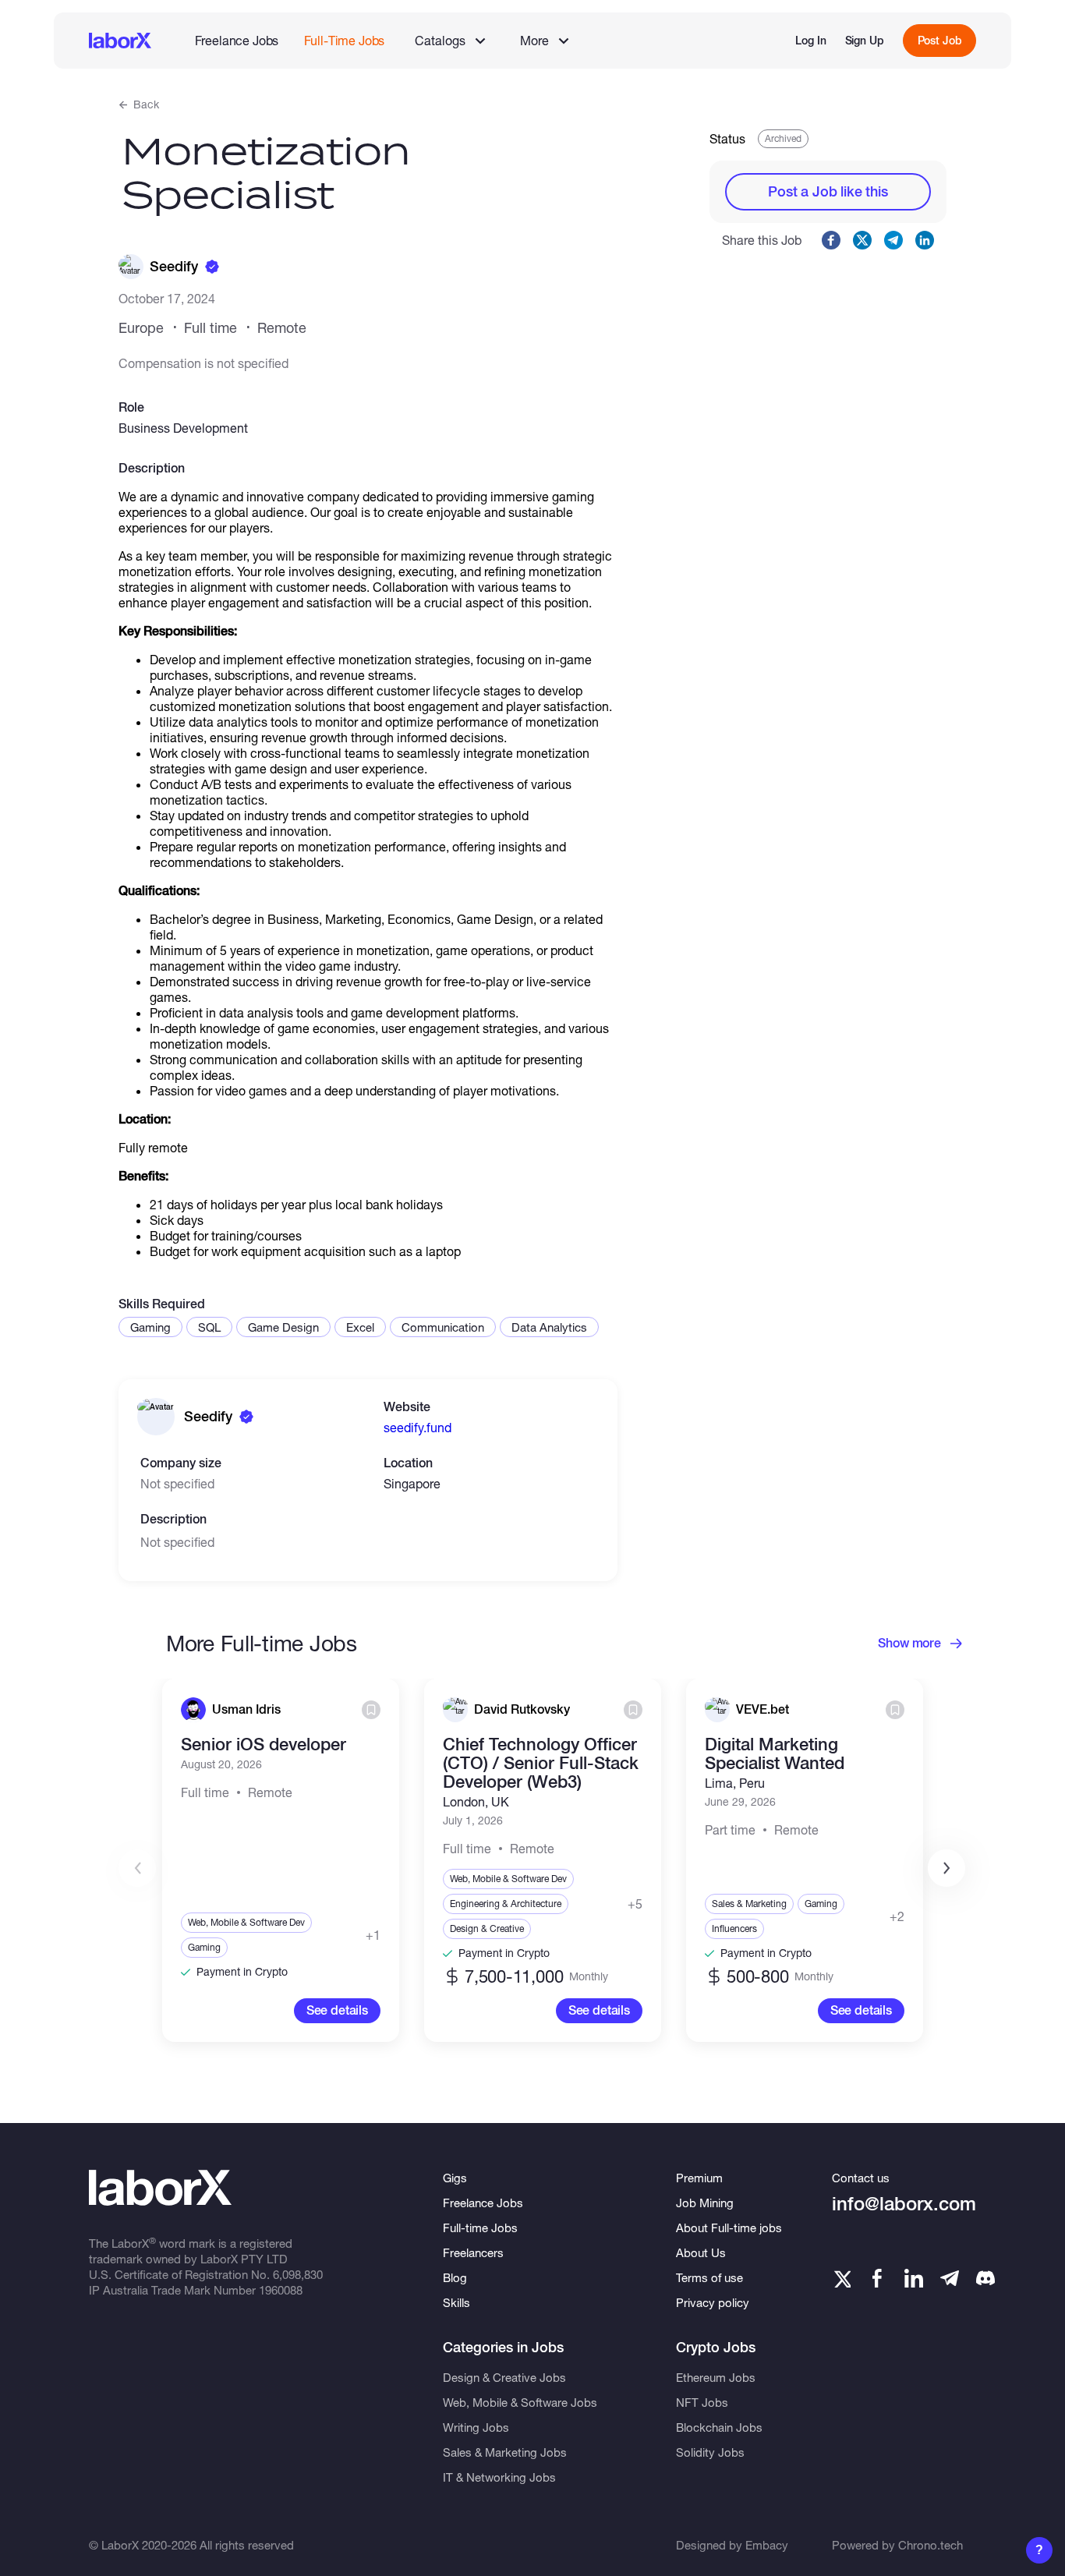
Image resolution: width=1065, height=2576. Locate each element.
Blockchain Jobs (719, 2427)
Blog (455, 2277)
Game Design (283, 1327)
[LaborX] (120, 41)
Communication (443, 1327)
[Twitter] (841, 2278)
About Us (701, 2252)
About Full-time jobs (729, 2227)
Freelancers (473, 2252)
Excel (360, 1327)
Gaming (150, 1327)
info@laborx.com (904, 2204)
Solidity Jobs (710, 2452)
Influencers (734, 1928)
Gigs (455, 2178)
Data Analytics (549, 1327)
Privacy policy (713, 2302)
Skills (456, 2302)
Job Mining (705, 2203)
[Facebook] (877, 2278)
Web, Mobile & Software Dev (246, 1922)
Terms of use (709, 2277)
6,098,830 (298, 2274)
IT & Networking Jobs (499, 2477)
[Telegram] (950, 2278)
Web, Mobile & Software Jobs (520, 2402)
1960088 (281, 2290)
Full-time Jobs (480, 2227)
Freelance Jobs (237, 40)
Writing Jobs (476, 2427)
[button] (946, 1868)
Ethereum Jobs (716, 2377)
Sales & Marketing (749, 1904)
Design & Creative (487, 1928)
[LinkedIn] (914, 2278)
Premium (699, 2178)
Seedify (174, 266)
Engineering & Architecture (506, 1904)
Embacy (767, 2545)
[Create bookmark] (371, 1710)
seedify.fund (418, 1427)
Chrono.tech (931, 2545)
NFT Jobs (702, 2402)
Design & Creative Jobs (504, 2377)
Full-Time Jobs (345, 40)
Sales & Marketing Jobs (505, 2452)
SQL (209, 1327)
